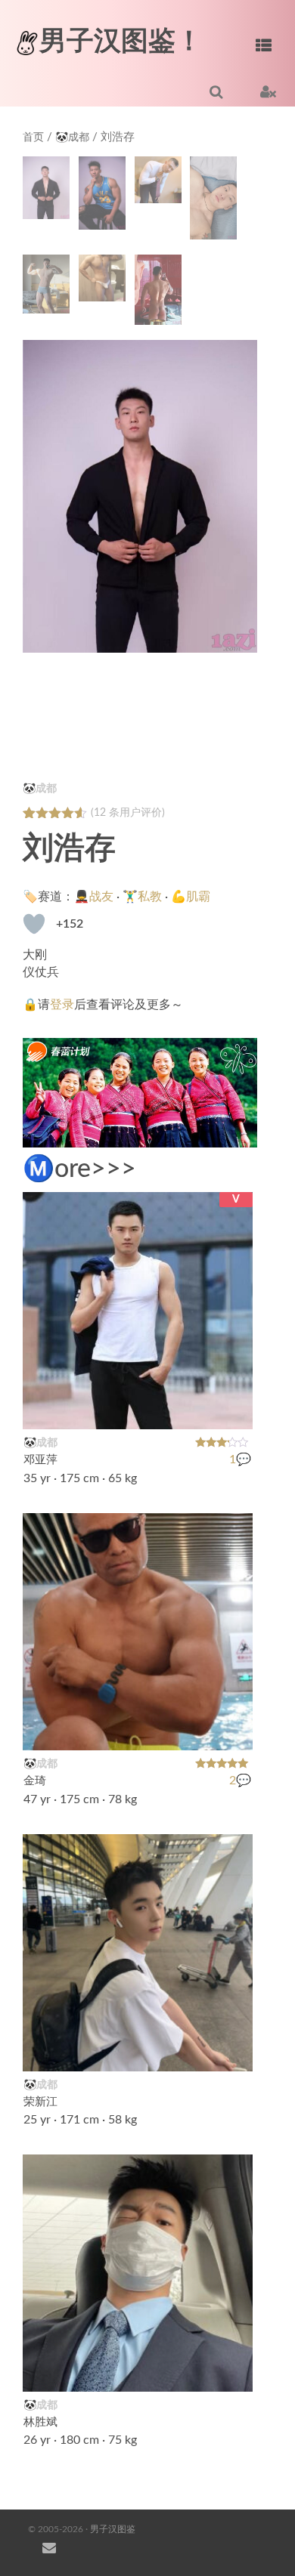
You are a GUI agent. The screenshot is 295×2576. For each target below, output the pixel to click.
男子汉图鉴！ (121, 42)
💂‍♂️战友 (94, 897)
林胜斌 (40, 2422)
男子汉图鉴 (113, 2529)
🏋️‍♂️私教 (142, 897)
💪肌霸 (191, 897)
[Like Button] (34, 924)
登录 (62, 1005)
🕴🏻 (233, 2371)
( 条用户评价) (128, 813)
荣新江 (40, 2102)
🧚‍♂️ (233, 2050)
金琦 (35, 1781)
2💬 (240, 1781)
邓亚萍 (40, 1460)
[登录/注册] (268, 91)
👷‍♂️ (233, 1729)
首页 (33, 137)
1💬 (240, 1459)
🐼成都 (72, 137)
